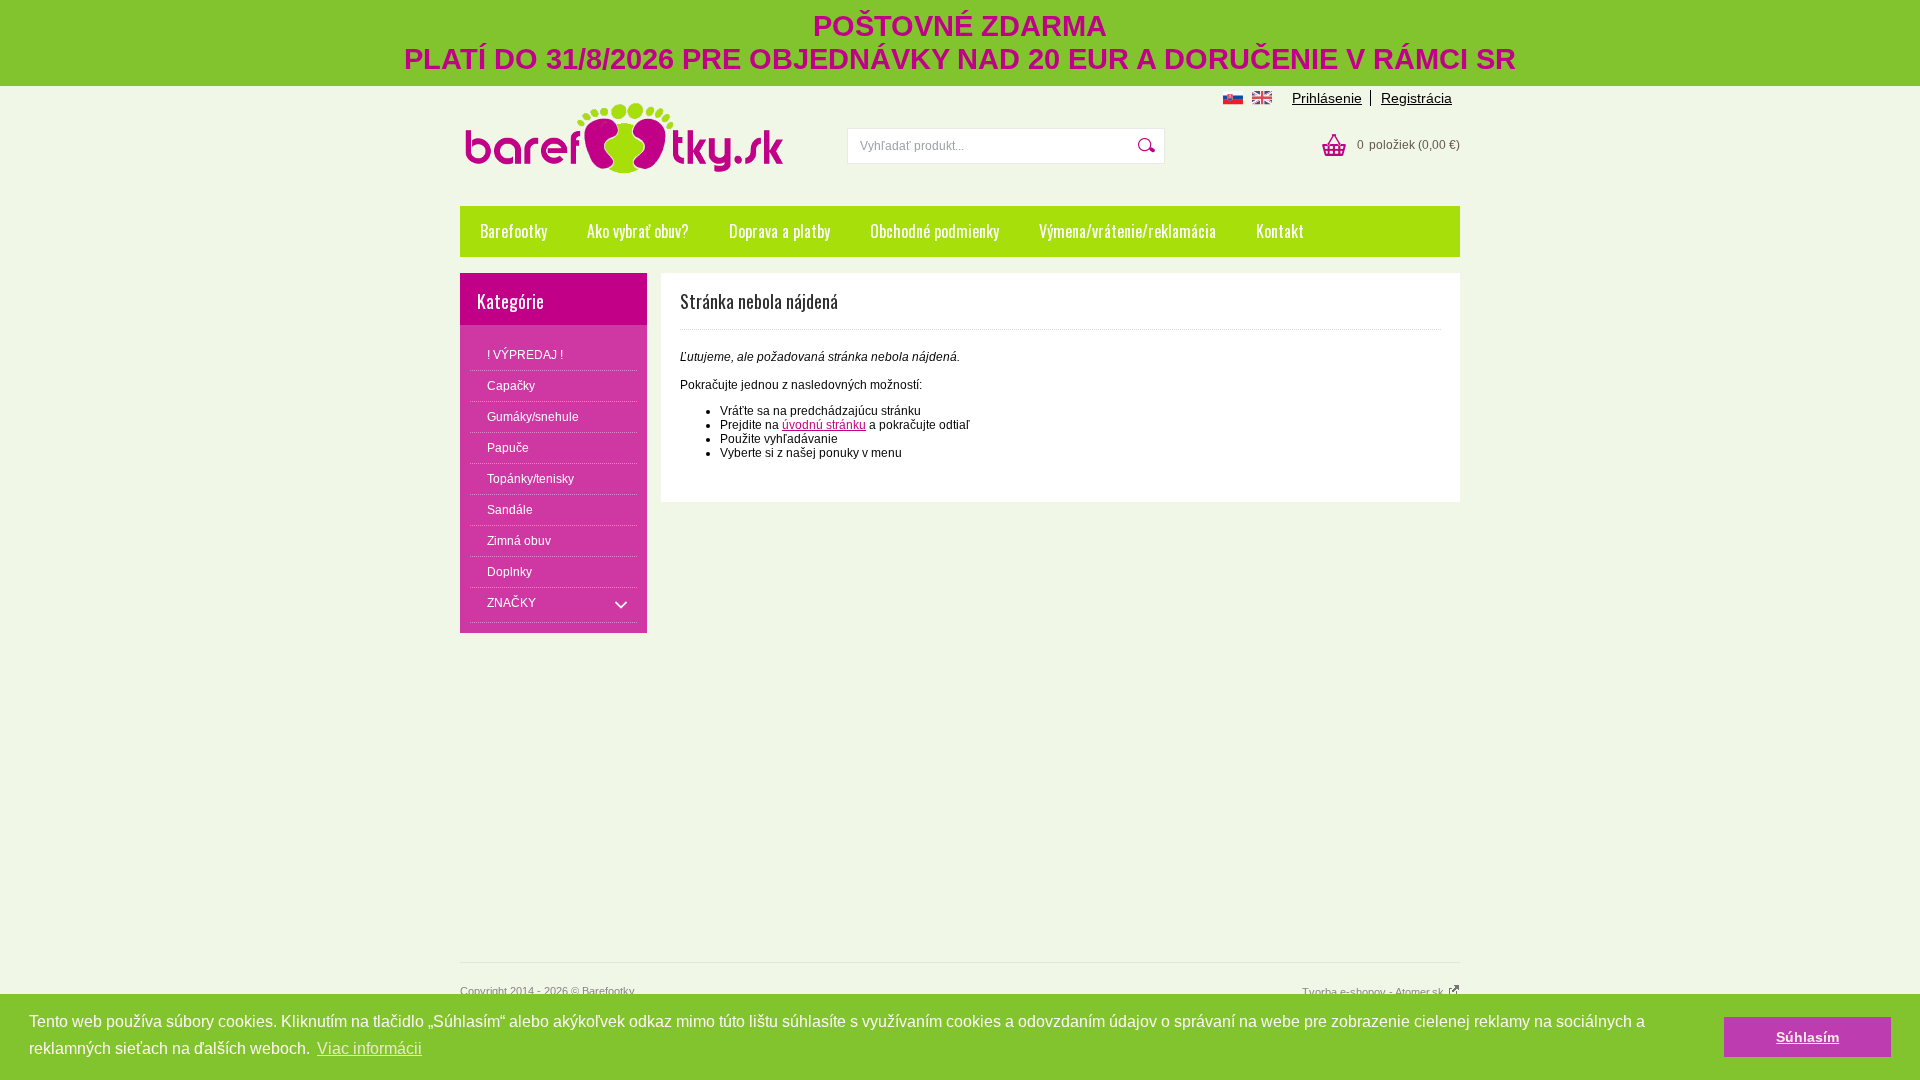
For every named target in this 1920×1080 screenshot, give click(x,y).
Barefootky (513, 231)
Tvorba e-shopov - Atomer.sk (1374, 992)
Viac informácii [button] (369, 1048)
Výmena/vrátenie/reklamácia (1127, 231)
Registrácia (1416, 98)
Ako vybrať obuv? (638, 231)
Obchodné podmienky (934, 231)
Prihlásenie (1327, 98)
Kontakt (1280, 231)
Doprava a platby (779, 231)
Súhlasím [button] (1807, 1037)
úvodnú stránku (824, 425)
